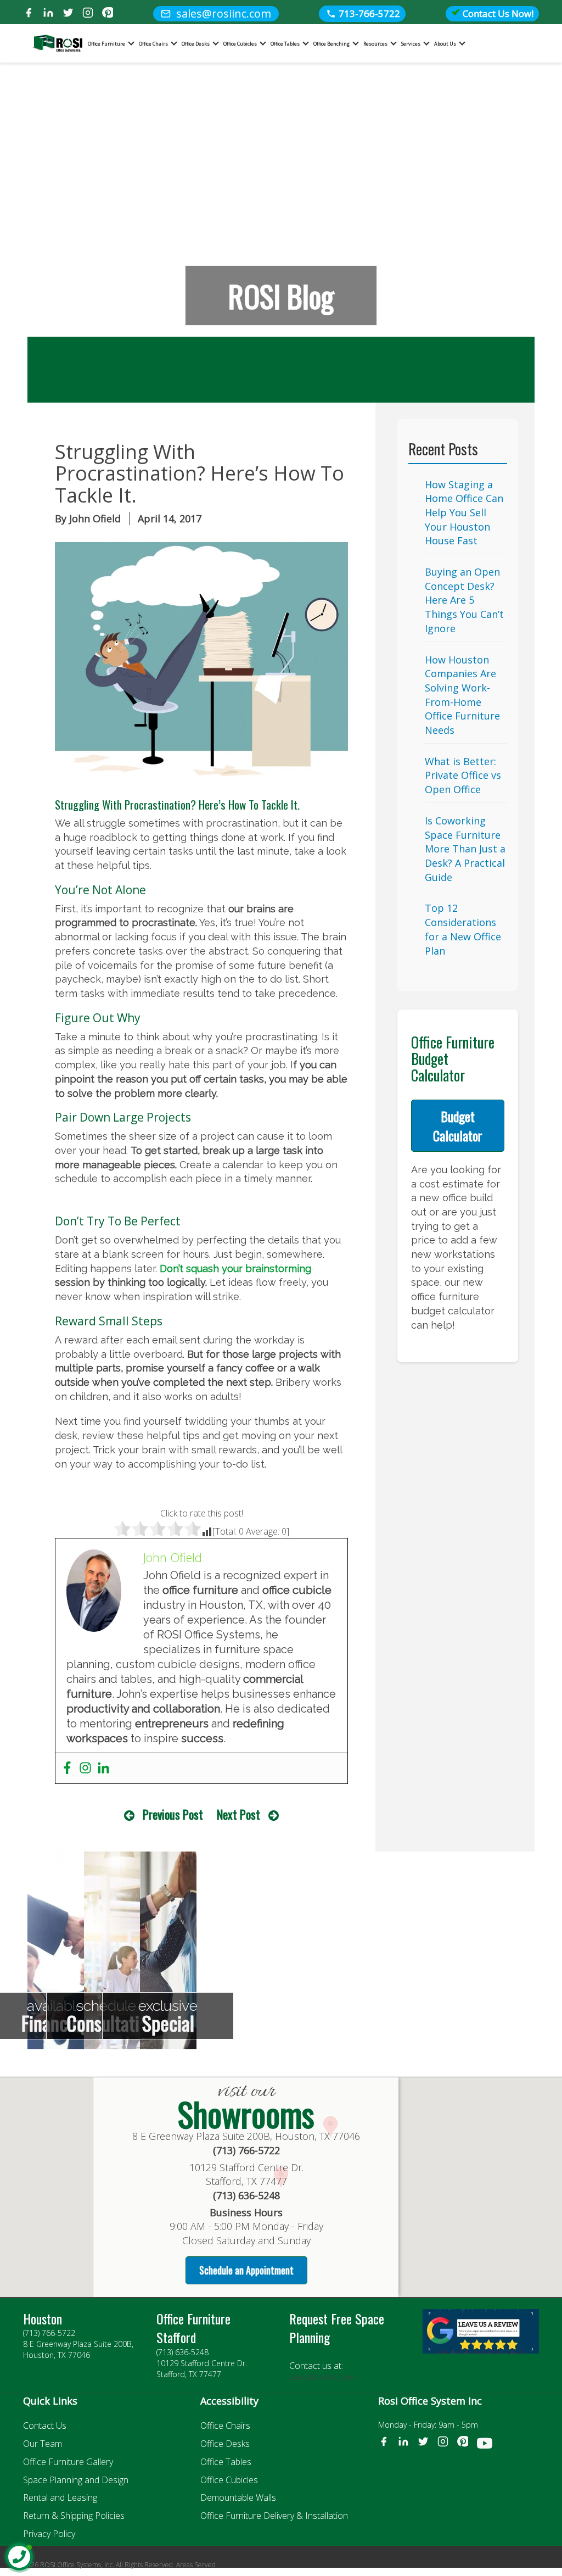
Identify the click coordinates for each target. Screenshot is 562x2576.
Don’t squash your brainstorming (235, 1269)
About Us (445, 44)
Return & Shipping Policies (74, 2516)
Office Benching (331, 44)
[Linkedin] (103, 1768)
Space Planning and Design (76, 2480)
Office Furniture (106, 44)
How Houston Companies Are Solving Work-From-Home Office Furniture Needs (462, 695)
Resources (375, 44)
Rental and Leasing (60, 2497)
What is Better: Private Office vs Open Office (463, 775)
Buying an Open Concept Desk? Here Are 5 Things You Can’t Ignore (464, 600)
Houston (43, 2318)
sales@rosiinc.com (322, 2377)
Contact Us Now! (497, 13)
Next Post (238, 1814)
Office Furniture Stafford (193, 2328)
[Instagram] (88, 14)
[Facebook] (29, 14)
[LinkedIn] (48, 14)
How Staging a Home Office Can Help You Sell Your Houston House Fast (464, 513)
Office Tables (285, 44)
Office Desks (196, 44)
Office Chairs (153, 44)
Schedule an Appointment (246, 2270)
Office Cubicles (240, 44)
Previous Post (173, 1814)
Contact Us (45, 2426)
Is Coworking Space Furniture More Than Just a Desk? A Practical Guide (465, 849)
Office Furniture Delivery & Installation (274, 2516)
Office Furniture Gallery (68, 2462)
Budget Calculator (458, 1125)
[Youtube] (485, 2445)
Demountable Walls (238, 2497)
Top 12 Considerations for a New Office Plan (463, 929)
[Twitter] (68, 14)
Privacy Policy (49, 2534)
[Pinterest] (108, 14)
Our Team (43, 2444)
